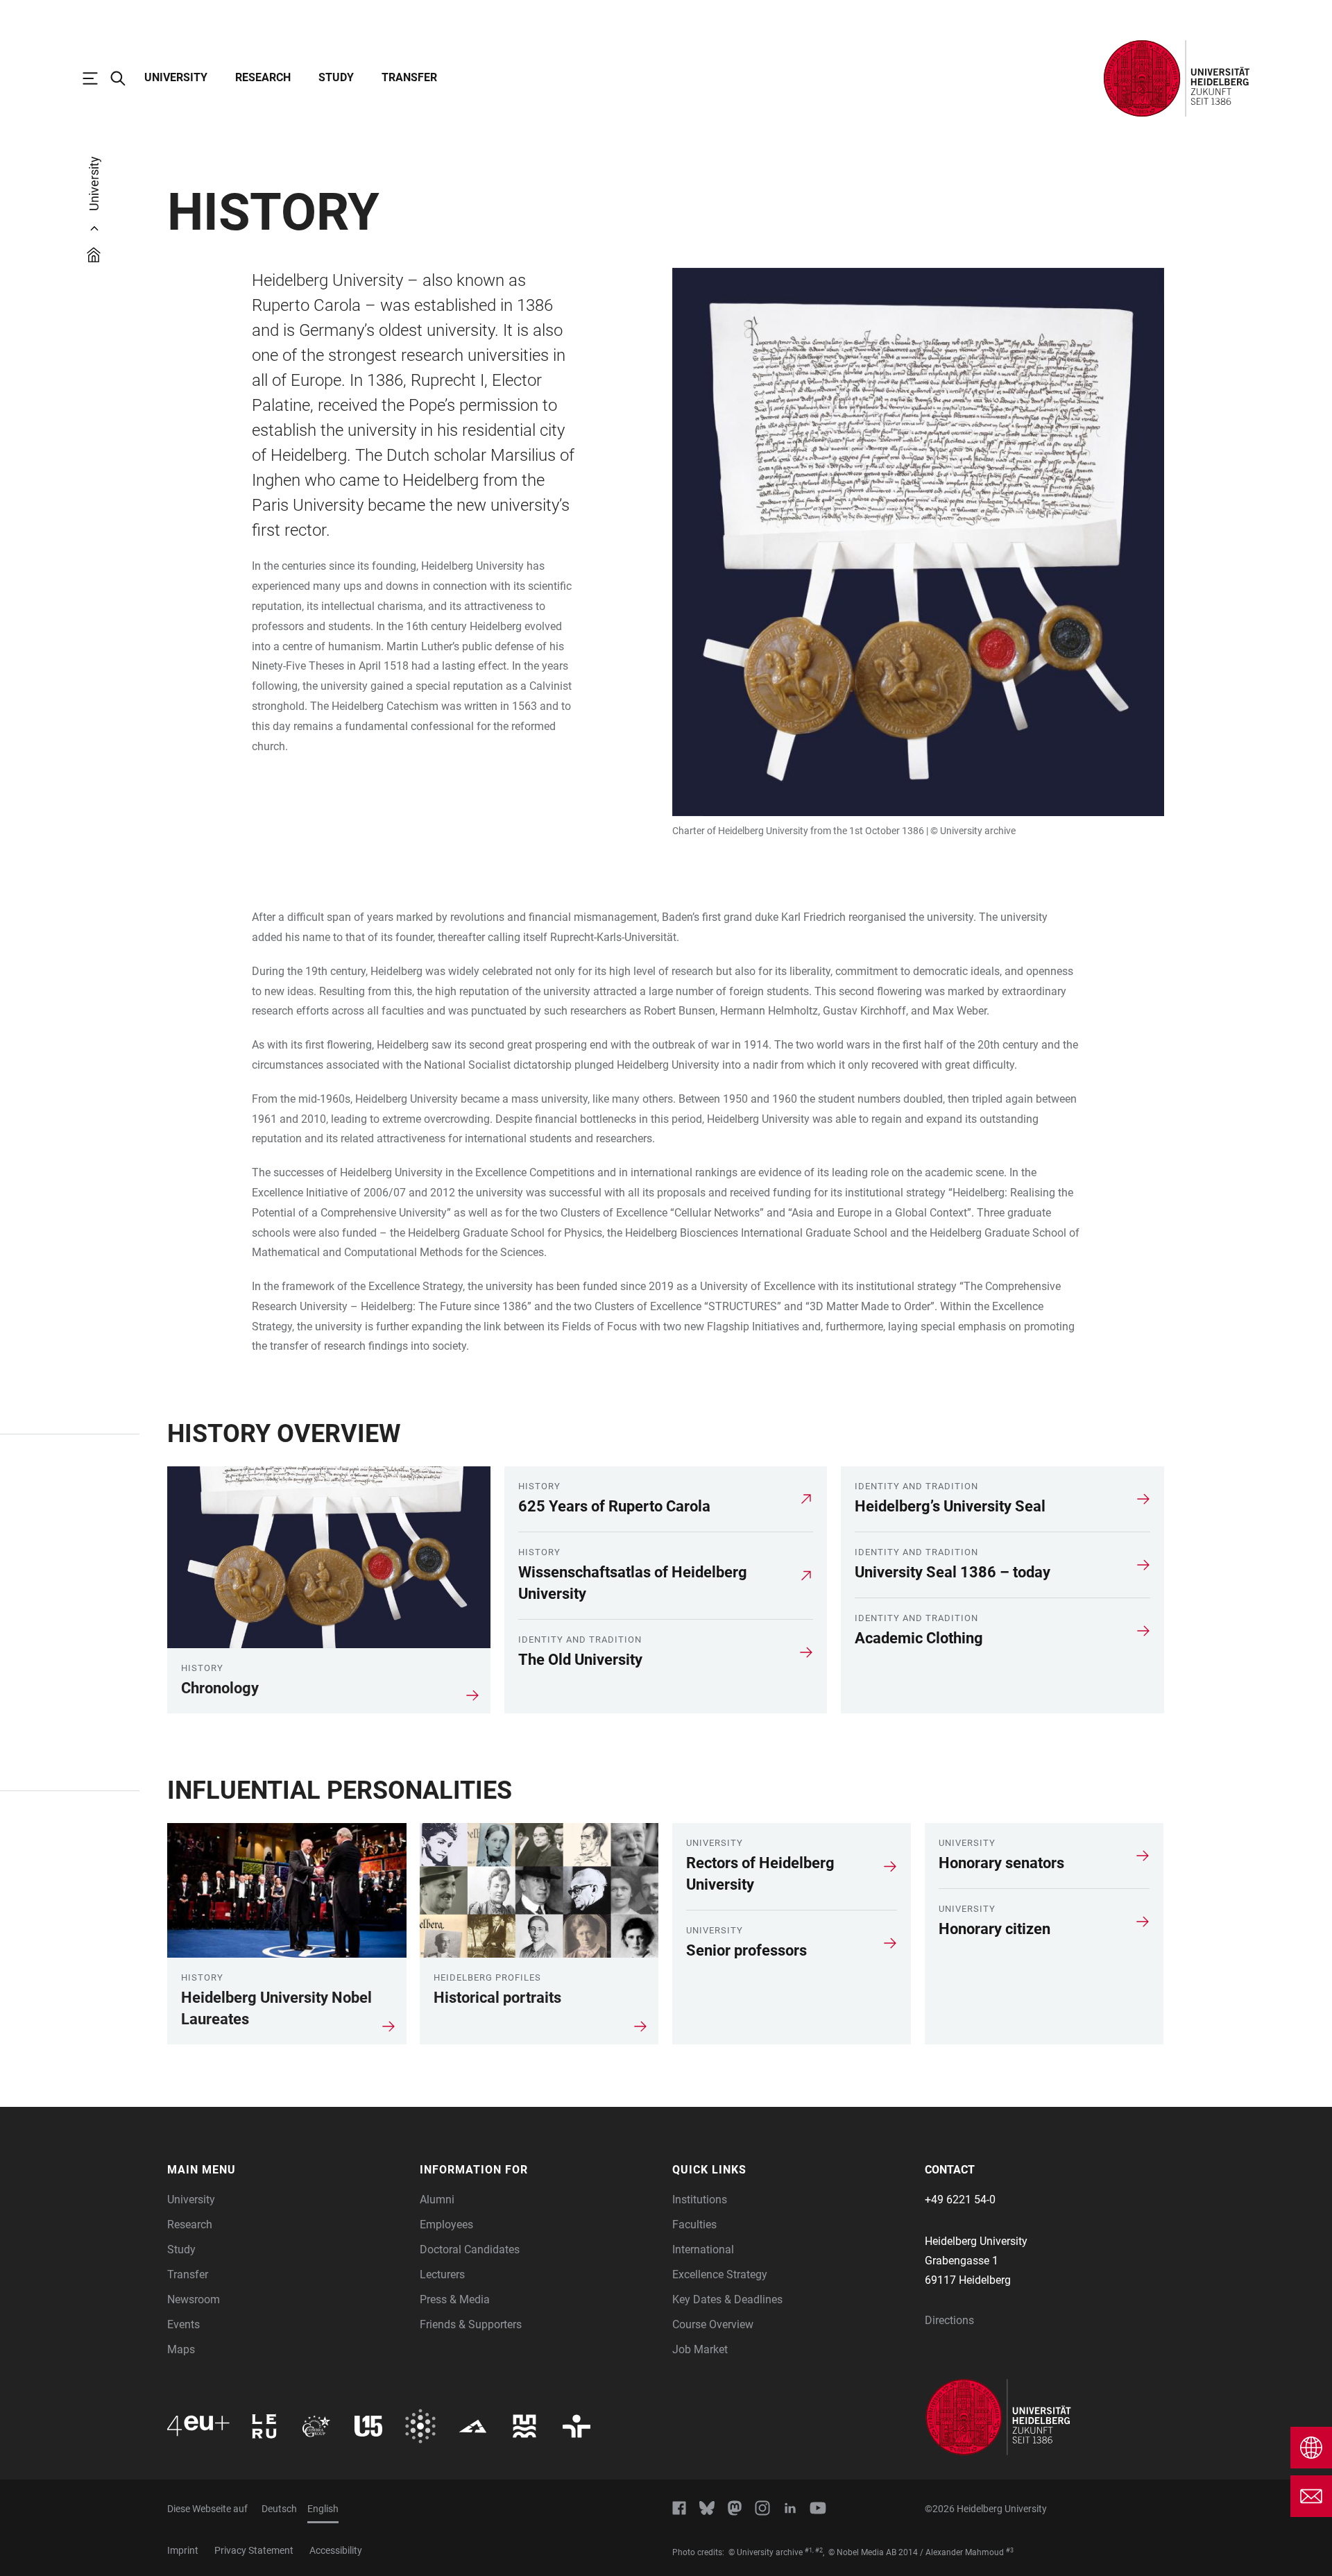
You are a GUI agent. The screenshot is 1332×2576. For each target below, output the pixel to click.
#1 (809, 2550)
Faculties (694, 2225)
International (703, 2249)
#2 (819, 2550)
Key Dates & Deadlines (727, 2299)
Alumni (437, 2200)
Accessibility (336, 2550)
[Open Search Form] (125, 78)
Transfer (409, 77)
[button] (287, 2170)
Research (263, 77)
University (176, 77)
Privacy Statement (254, 2550)
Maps (181, 2349)
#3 (1010, 2550)
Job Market (700, 2349)
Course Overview (713, 2324)
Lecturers (442, 2274)
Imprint (183, 2550)
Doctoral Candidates (470, 2249)
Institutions (700, 2200)
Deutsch (279, 2509)
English (323, 2509)
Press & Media (455, 2299)
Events (183, 2324)
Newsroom (194, 2299)
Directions (949, 2320)
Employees (446, 2225)
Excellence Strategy (720, 2274)
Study (336, 77)
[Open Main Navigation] (97, 78)
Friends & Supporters (471, 2324)
